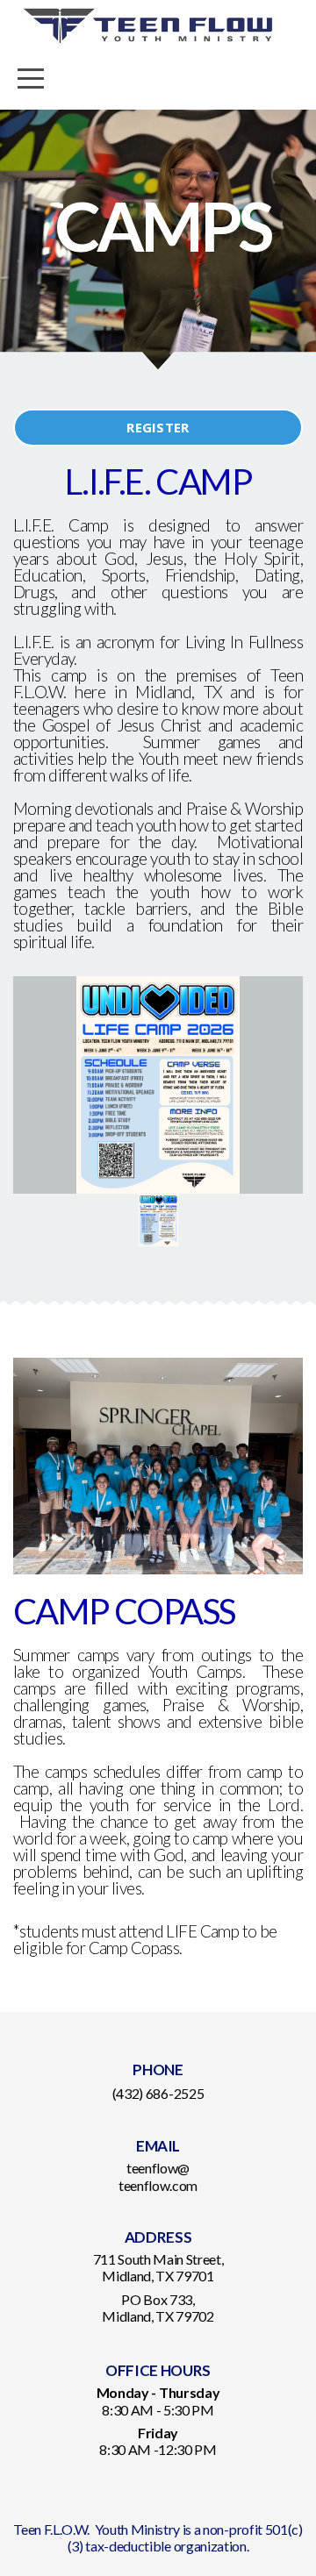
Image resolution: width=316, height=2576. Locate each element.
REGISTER (158, 427)
